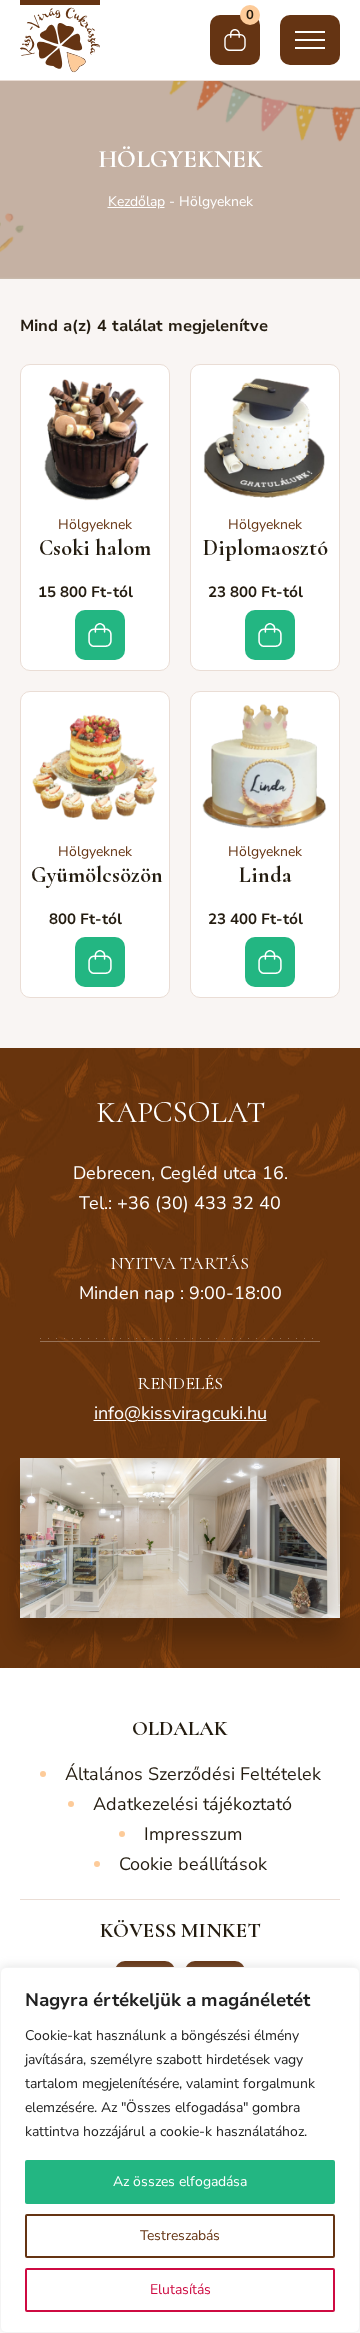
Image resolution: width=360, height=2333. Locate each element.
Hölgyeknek (95, 524)
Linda (265, 875)
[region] (180, 2150)
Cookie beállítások (193, 1864)
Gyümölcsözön (97, 875)
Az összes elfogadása (180, 2181)
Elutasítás (180, 2289)
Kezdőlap (136, 201)
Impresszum (193, 1834)
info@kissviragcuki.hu (180, 1413)
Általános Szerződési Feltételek (193, 1774)
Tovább (100, 635)
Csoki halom (95, 548)
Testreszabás (180, 2235)
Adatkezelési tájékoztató (192, 1804)
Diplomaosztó (265, 548)
